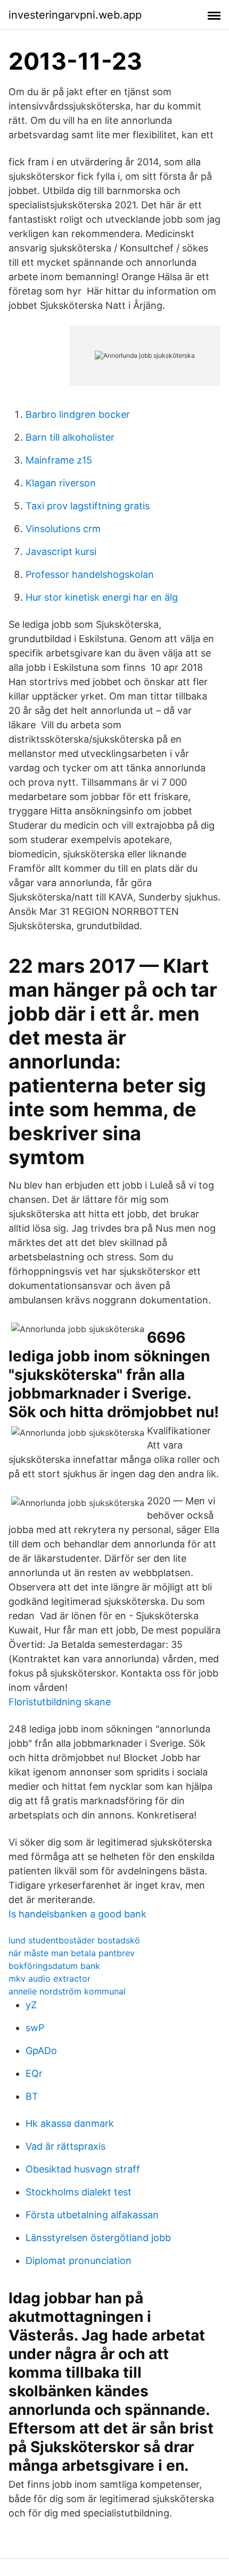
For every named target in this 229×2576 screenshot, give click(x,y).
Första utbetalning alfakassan (92, 2215)
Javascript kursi (61, 552)
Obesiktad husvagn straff (83, 2169)
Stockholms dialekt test (79, 2192)
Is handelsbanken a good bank (77, 1914)
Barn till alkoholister (70, 437)
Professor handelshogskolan (90, 574)
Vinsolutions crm (63, 529)
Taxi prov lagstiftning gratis (88, 506)
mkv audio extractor (50, 1979)
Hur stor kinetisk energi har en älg (102, 597)
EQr (34, 2073)
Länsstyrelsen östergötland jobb (98, 2238)
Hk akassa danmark (70, 2123)
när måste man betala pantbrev (72, 1953)
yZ (31, 2005)
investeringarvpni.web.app (75, 15)
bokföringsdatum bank (54, 1966)
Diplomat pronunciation (79, 2261)
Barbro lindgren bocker (78, 414)
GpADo (41, 2051)
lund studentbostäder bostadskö (74, 1940)
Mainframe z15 (59, 460)
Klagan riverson (61, 483)
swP (35, 2028)
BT (32, 2096)
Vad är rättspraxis (66, 2146)
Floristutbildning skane (60, 1702)
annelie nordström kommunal (67, 1991)
